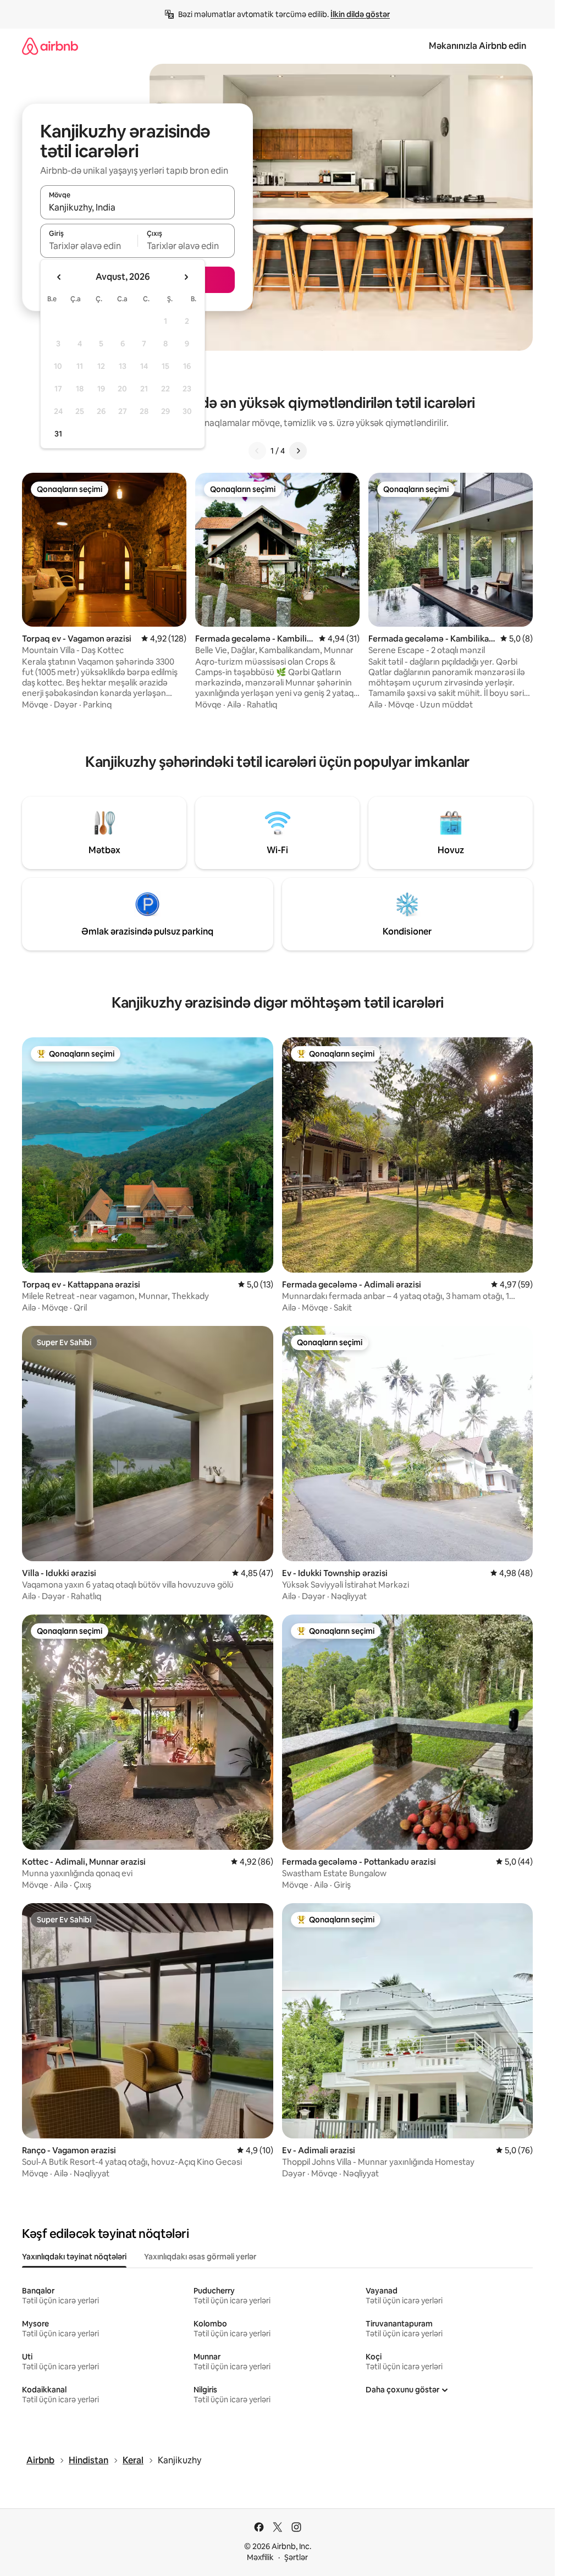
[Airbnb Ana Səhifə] (50, 46)
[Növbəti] (298, 451)
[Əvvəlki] (257, 451)
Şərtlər (296, 2557)
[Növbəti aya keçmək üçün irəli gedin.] (186, 277)
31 (58, 434)
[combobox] (137, 207)
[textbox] (89, 246)
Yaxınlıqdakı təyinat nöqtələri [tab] (74, 2257)
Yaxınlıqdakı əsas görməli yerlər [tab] (200, 2257)
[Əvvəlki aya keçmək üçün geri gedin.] (59, 277)
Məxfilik (260, 2557)
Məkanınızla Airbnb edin (478, 46)
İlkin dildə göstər (360, 14)
